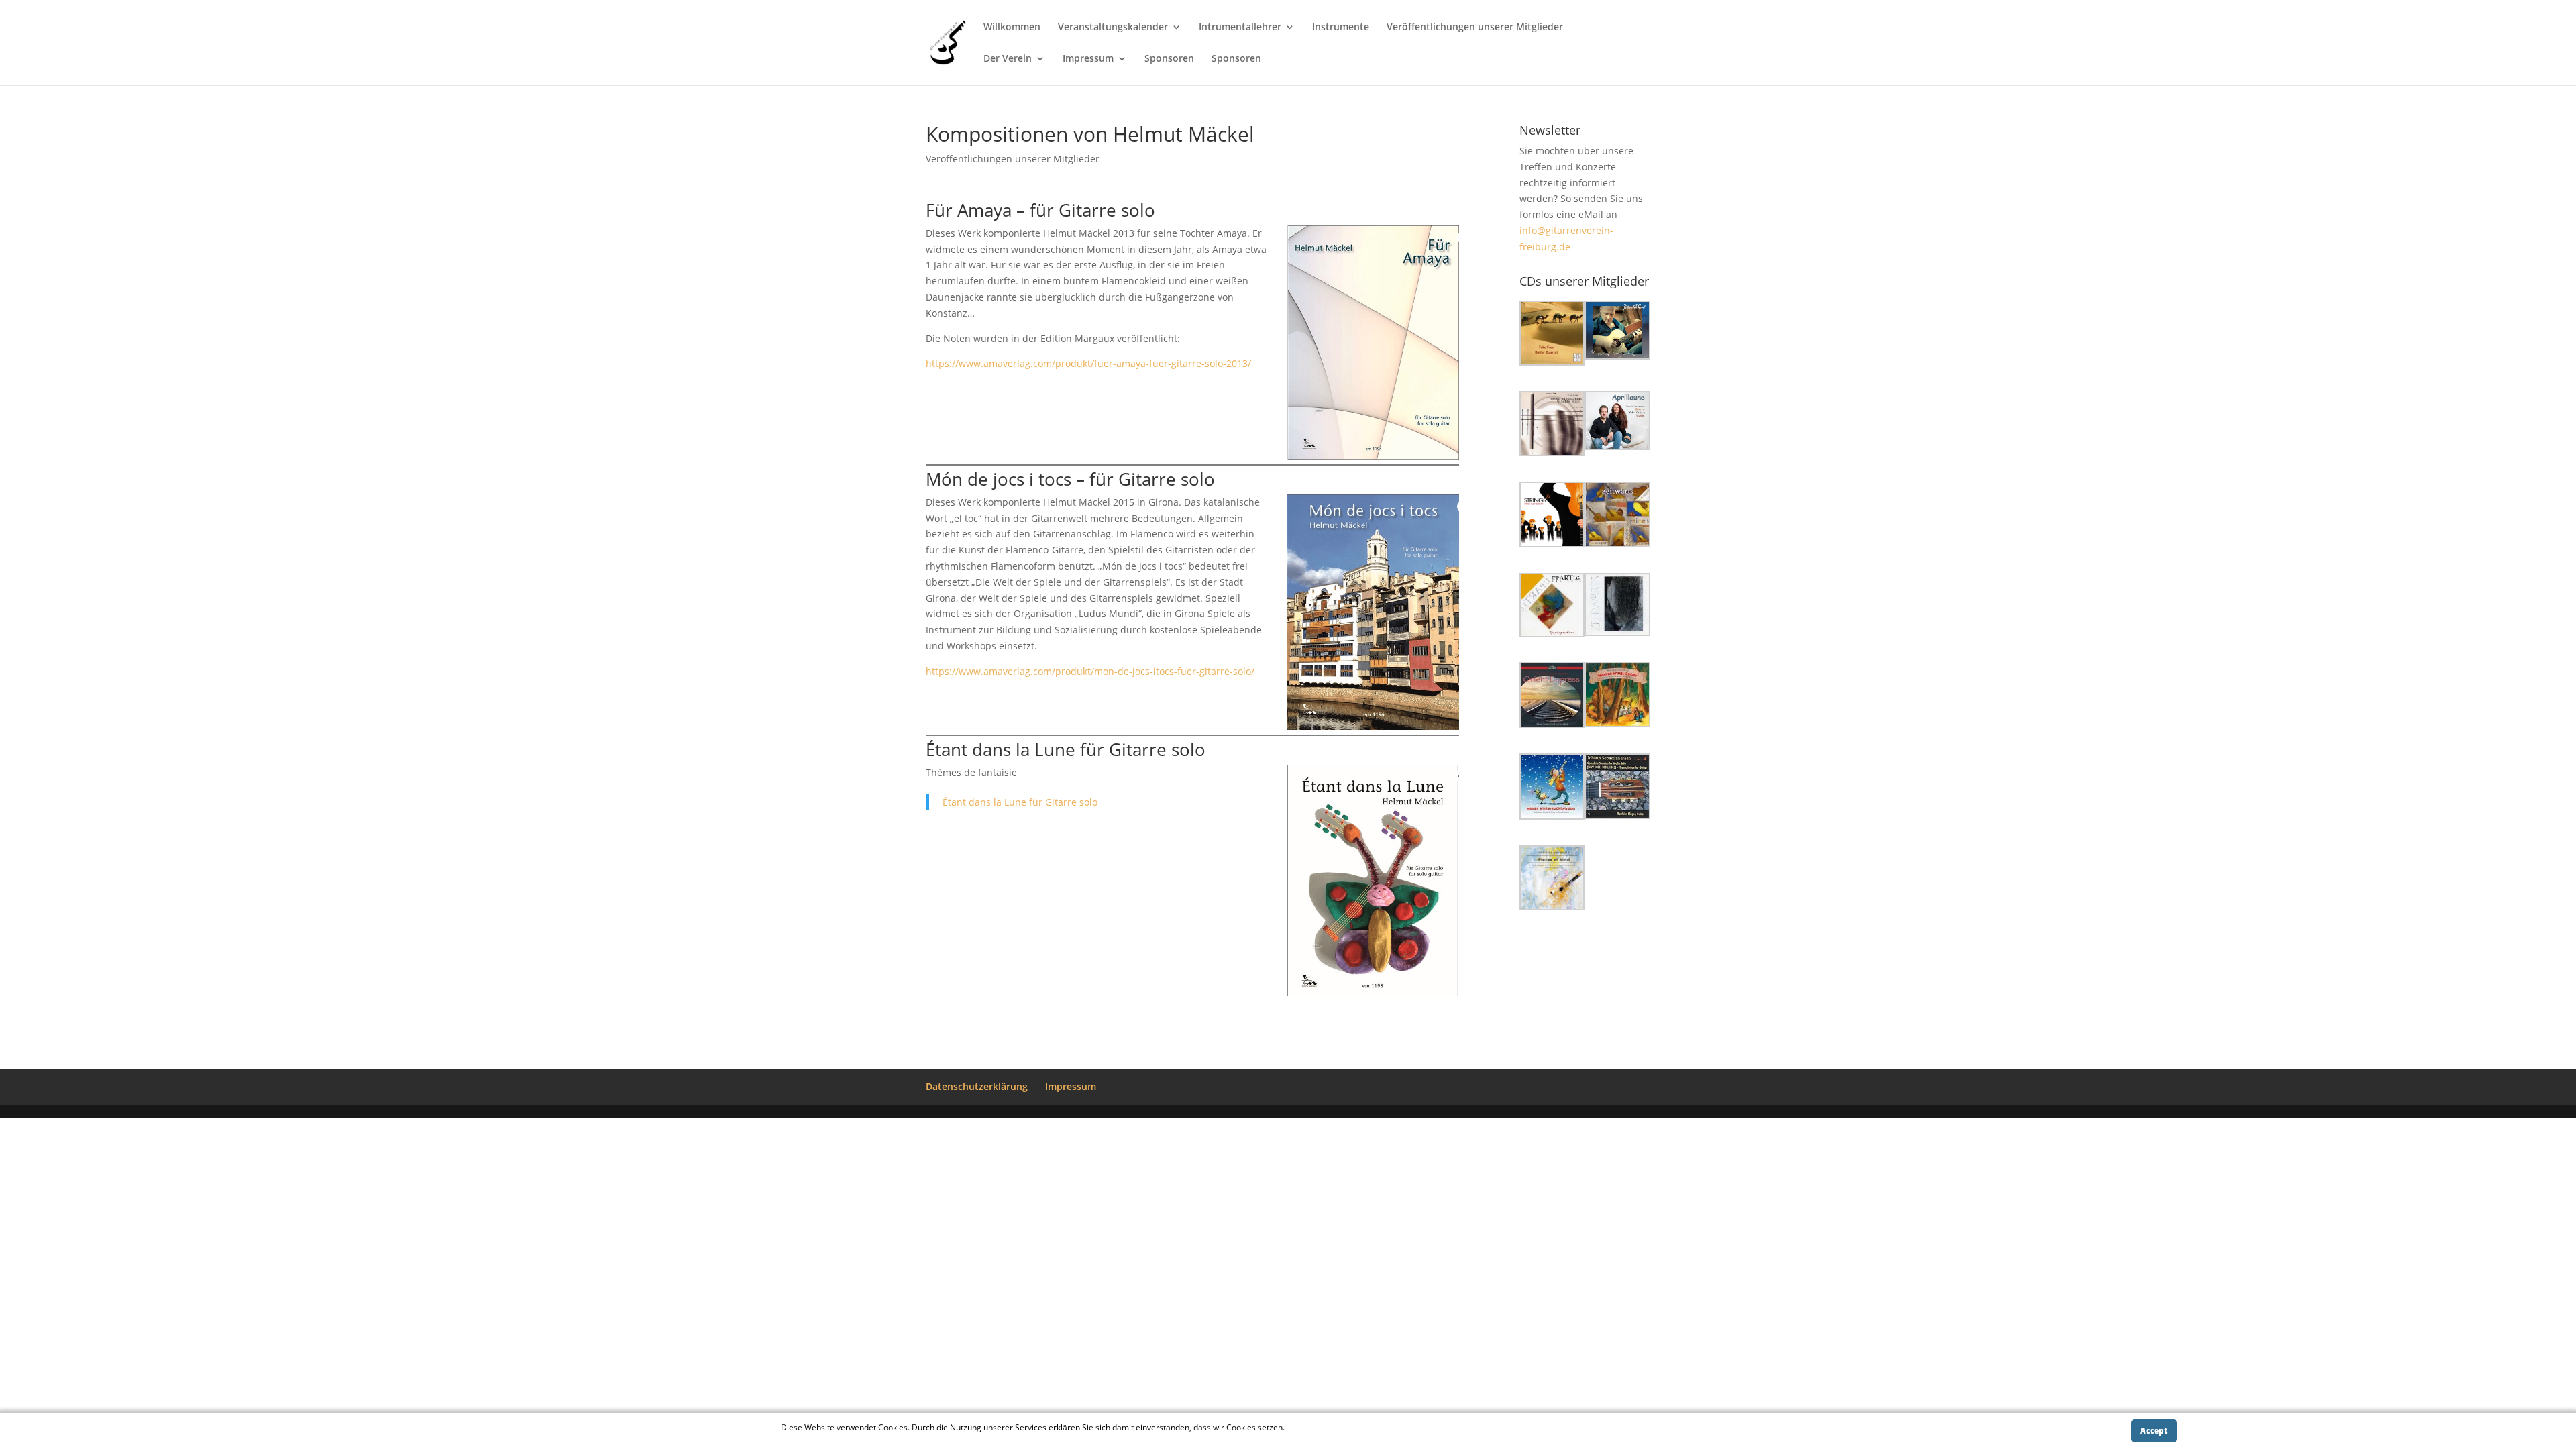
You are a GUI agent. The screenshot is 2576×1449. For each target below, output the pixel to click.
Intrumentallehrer (1240, 28)
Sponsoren (1169, 59)
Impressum (1088, 59)
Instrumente (1341, 28)
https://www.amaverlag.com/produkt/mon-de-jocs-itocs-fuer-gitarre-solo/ (1090, 671)
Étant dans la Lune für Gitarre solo (1020, 802)
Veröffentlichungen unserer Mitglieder (1475, 28)
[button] (1552, 335)
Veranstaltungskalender (1113, 28)
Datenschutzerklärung (977, 1086)
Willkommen (1012, 28)
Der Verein (1008, 59)
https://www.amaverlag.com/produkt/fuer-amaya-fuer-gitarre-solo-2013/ (1088, 363)
